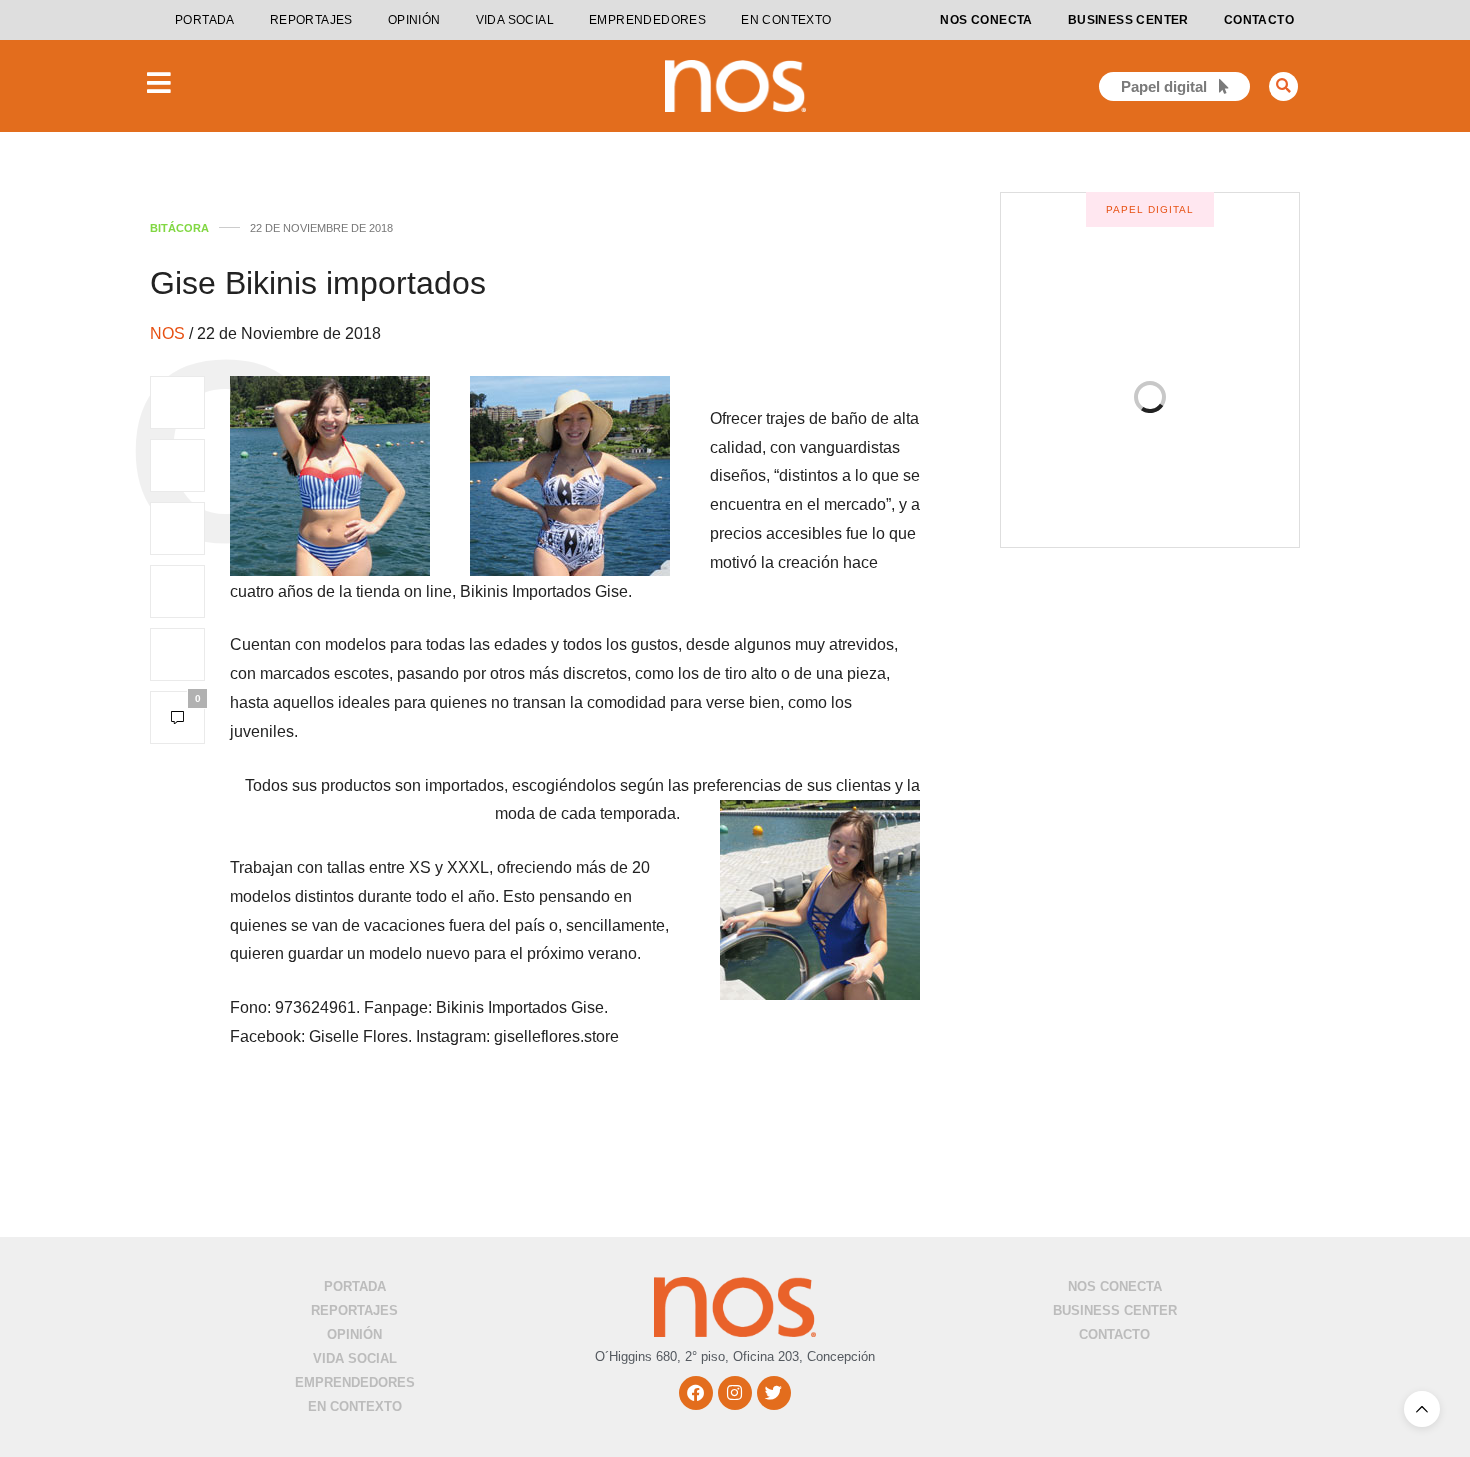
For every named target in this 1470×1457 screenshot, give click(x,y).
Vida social (515, 20)
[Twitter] (774, 1393)
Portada (205, 20)
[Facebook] (696, 1393)
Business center (1128, 20)
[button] (1283, 86)
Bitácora (179, 228)
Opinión (414, 20)
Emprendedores (647, 20)
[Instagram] (735, 1393)
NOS (169, 333)
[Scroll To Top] (1422, 1409)
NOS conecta (986, 20)
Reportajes (311, 20)
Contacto (1259, 20)
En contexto (786, 20)
